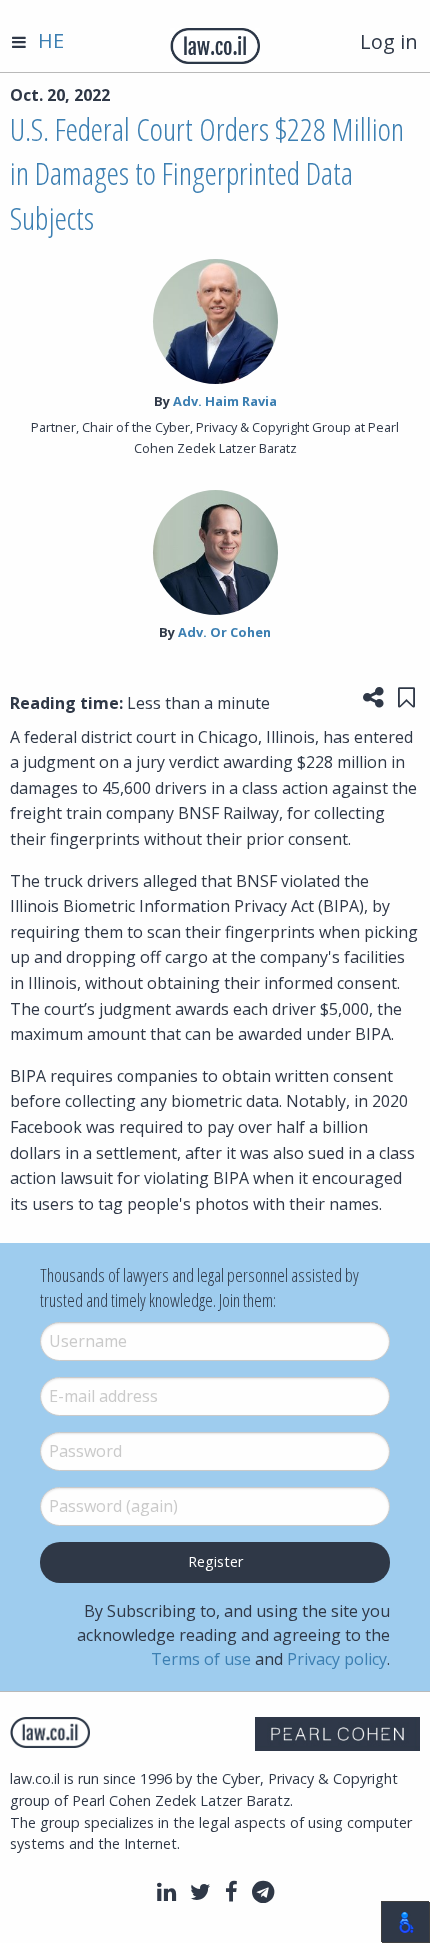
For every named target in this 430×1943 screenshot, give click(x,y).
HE (51, 40)
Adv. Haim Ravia (225, 401)
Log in (389, 41)
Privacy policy (337, 1659)
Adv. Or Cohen (224, 632)
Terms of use (201, 1659)
